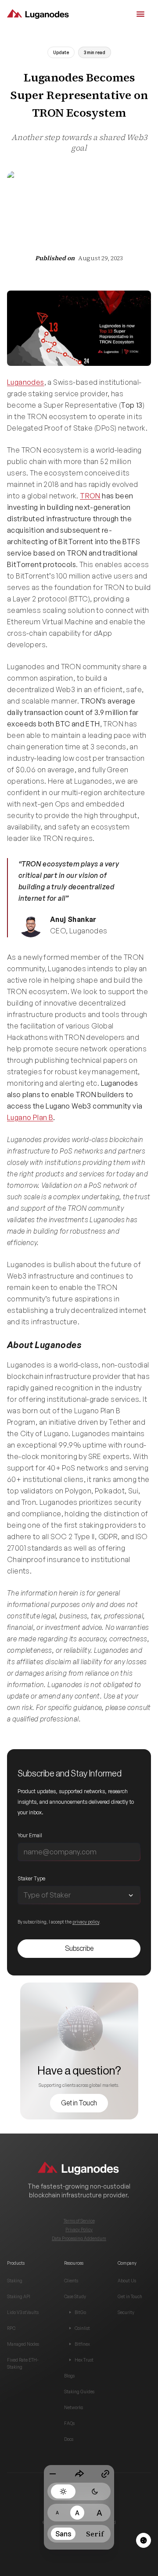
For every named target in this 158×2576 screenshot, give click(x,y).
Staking (15, 2281)
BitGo (80, 2312)
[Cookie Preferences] (144, 2540)
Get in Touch (130, 2296)
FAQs (69, 2423)
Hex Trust (84, 2360)
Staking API (19, 2296)
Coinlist (82, 2328)
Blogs (69, 2376)
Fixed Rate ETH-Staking (23, 2363)
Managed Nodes (23, 2344)
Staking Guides (79, 2392)
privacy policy (86, 1922)
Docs (69, 2439)
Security (126, 2312)
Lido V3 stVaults (23, 2312)
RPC (11, 2328)
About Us (127, 2281)
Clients (71, 2281)
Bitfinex (82, 2344)
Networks (74, 2407)
